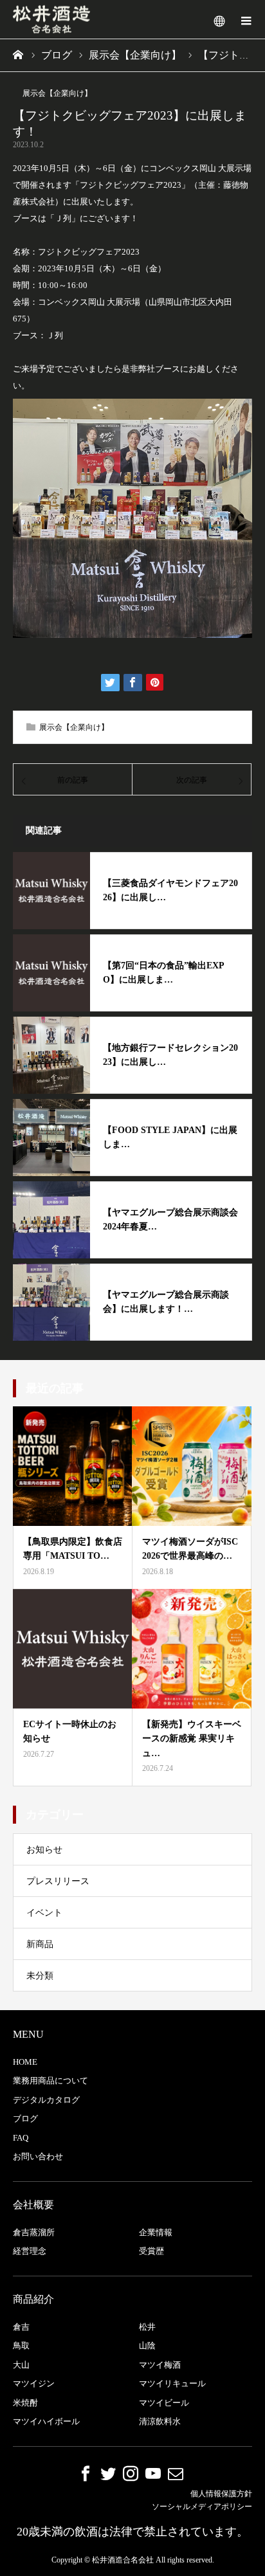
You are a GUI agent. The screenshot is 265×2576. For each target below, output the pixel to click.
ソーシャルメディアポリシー (202, 2507)
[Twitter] (108, 2473)
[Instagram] (131, 2473)
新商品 (40, 1944)
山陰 (147, 2345)
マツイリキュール (172, 2383)
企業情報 (156, 2232)
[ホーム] (19, 55)
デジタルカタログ (46, 2100)
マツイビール (164, 2403)
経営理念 (30, 2251)
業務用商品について (50, 2081)
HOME (25, 2062)
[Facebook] (86, 2473)
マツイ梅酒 (160, 2365)
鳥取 (21, 2345)
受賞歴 (151, 2251)
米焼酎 (25, 2403)
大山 (21, 2365)
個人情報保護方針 (221, 2494)
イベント (44, 1913)
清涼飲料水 (160, 2421)
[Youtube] (153, 2473)
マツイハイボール (46, 2421)
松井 (147, 2327)
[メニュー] (246, 19)
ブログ (25, 2118)
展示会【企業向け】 (57, 93)
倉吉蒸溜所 (34, 2232)
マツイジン (34, 2383)
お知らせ (44, 1850)
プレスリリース (58, 1881)
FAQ (21, 2138)
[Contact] (176, 2473)
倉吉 (21, 2327)
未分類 (40, 1976)
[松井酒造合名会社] (51, 20)
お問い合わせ (38, 2156)
